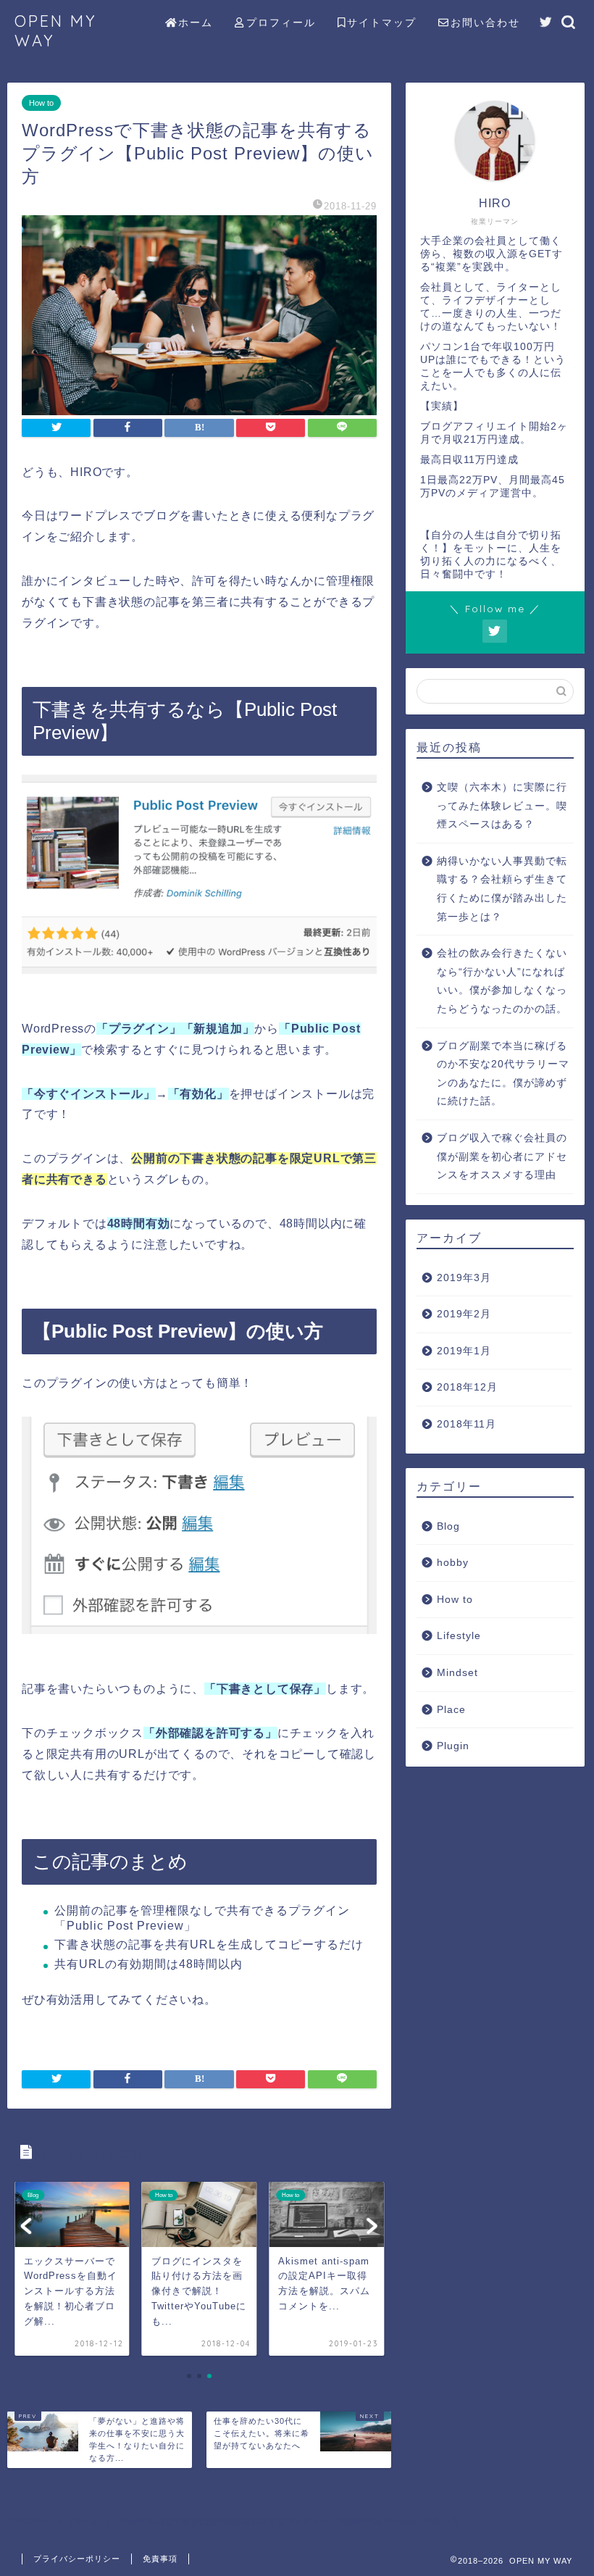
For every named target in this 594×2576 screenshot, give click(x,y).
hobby (453, 1563)
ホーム (196, 22)
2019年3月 (464, 1278)
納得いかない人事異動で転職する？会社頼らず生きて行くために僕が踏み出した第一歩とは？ (502, 889)
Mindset (457, 1673)
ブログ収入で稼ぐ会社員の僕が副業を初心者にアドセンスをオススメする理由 (502, 1156)
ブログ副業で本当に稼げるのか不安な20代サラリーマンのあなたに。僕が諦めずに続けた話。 (503, 1074)
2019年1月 (464, 1351)
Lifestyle (459, 1636)
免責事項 (160, 2559)
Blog (448, 1526)
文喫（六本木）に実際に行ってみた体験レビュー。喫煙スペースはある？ (502, 806)
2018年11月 (467, 1424)
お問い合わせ (485, 22)
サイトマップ (382, 22)
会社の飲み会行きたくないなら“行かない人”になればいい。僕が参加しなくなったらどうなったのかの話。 (502, 981)
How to (41, 103)
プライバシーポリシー (77, 2559)
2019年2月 (464, 1314)
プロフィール (281, 22)
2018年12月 (467, 1387)
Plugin (453, 1746)
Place (451, 1710)
